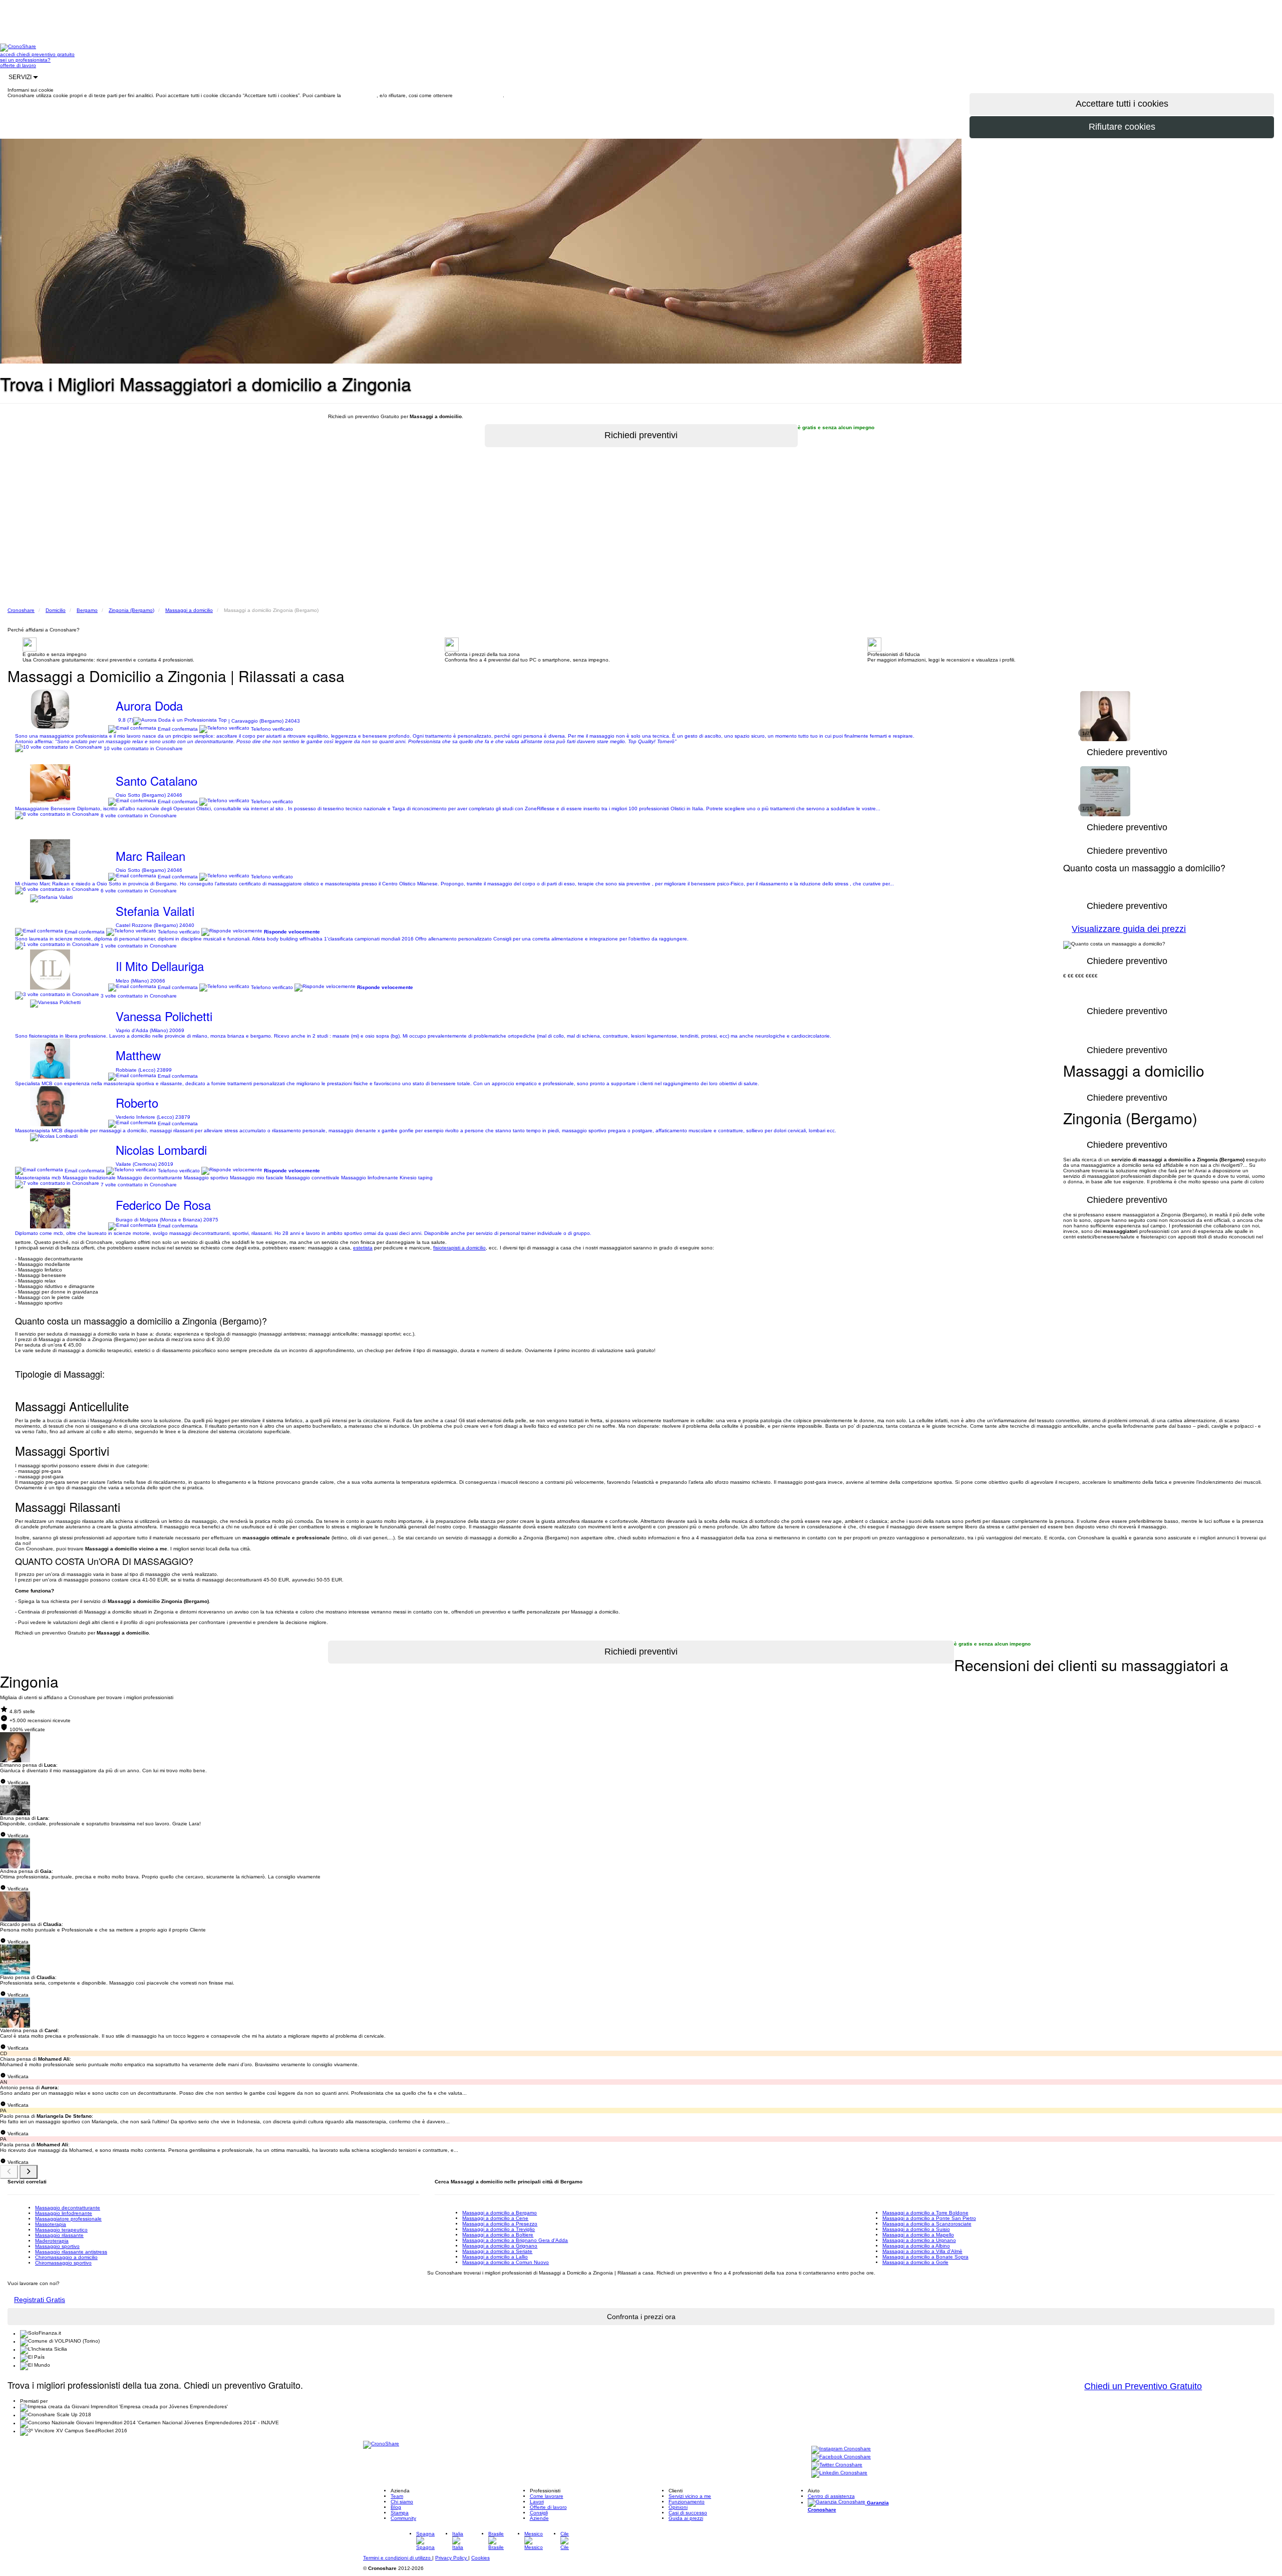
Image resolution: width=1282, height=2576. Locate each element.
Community (403, 2518)
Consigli (539, 2513)
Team (397, 2496)
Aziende (539, 2518)
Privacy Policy (452, 2558)
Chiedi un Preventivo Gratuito (1143, 2386)
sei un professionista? (25, 60)
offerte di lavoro (18, 65)
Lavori (537, 2502)
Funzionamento (687, 2502)
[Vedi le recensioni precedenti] (9, 2172)
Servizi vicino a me (690, 2496)
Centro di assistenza (831, 2496)
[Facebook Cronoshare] (841, 2458)
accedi (8, 54)
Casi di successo (688, 2513)
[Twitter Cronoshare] (837, 2466)
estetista (363, 1248)
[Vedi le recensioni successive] (29, 2172)
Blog (396, 2507)
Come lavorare (547, 2496)
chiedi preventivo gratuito (46, 54)
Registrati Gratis (40, 2300)
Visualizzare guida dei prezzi (1129, 929)
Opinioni (678, 2507)
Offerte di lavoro (548, 2507)
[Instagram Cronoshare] (841, 2450)
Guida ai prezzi (686, 2518)
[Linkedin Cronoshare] (839, 2474)
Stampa (400, 2513)
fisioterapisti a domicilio (459, 1248)
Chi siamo (402, 2502)
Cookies (480, 2558)
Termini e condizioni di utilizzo (398, 2558)
